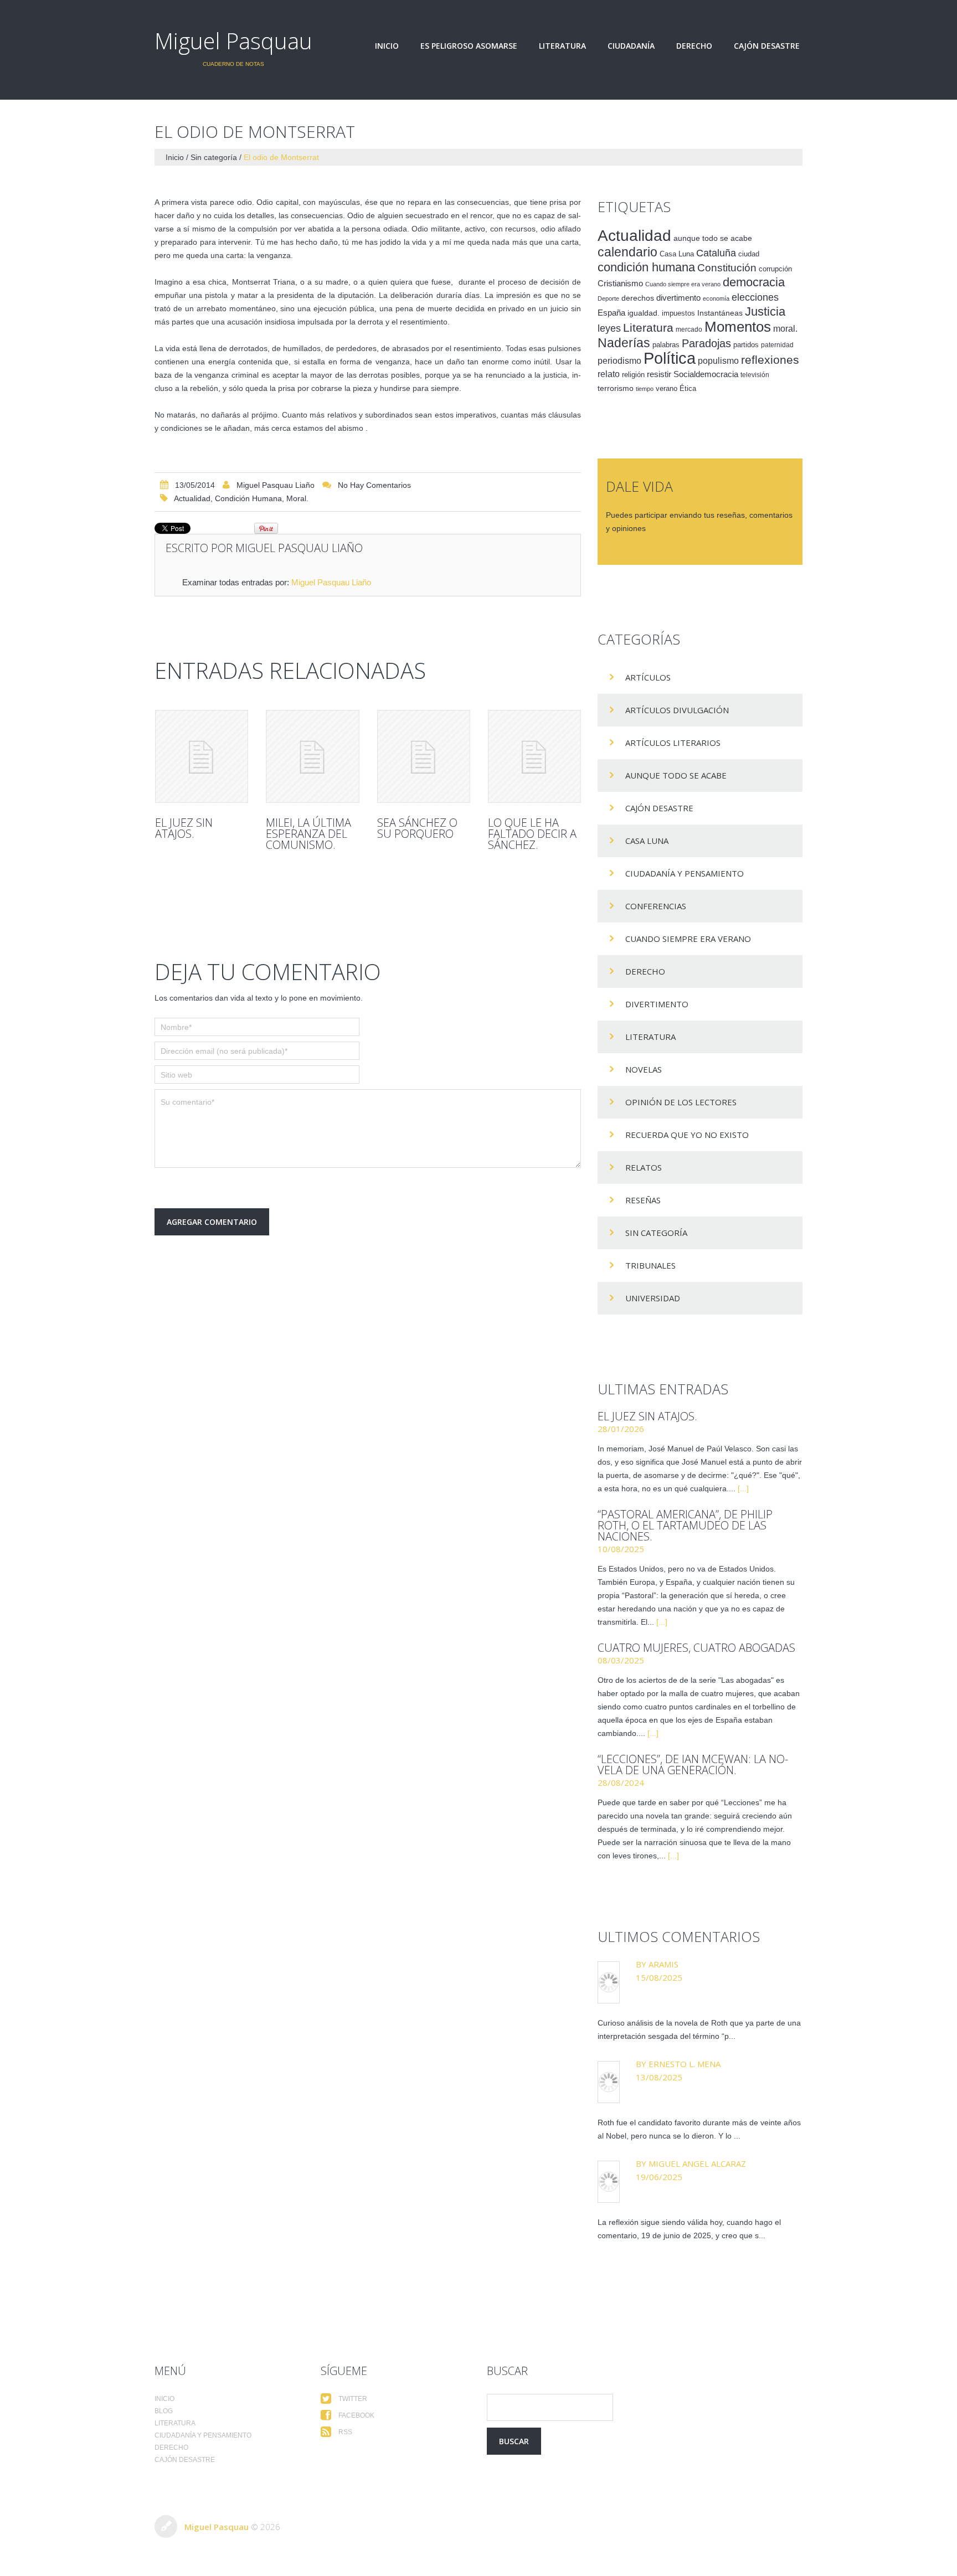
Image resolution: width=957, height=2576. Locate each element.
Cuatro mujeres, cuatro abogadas (696, 1648)
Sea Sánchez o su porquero (417, 828)
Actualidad (192, 498)
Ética (688, 389)
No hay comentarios (374, 485)
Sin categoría (214, 157)
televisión (755, 375)
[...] (743, 1488)
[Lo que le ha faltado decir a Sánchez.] (534, 756)
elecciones (755, 297)
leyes (609, 328)
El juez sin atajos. (184, 828)
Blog (164, 2411)
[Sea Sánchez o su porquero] (424, 756)
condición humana (248, 498)
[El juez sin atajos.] (202, 756)
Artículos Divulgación (677, 710)
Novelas (644, 1069)
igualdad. (644, 313)
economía (716, 298)
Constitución (727, 268)
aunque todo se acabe (713, 238)
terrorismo (616, 388)
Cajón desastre (767, 46)
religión (633, 375)
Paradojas (706, 343)
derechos (638, 298)
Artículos (648, 677)
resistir (659, 374)
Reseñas (643, 1200)
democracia (754, 282)
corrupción (775, 269)
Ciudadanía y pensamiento (685, 873)
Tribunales (650, 1265)
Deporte (608, 298)
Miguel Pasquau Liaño (276, 485)
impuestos (678, 313)
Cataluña (716, 253)
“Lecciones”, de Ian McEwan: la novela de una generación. (693, 1764)
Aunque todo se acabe (676, 775)
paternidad (777, 345)
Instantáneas (720, 313)
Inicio (387, 46)
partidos (746, 345)
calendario (627, 252)
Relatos (644, 1167)
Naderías (624, 343)
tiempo (645, 389)
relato (609, 374)
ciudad (749, 254)
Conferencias (656, 906)
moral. (297, 498)
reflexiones (770, 360)
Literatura (562, 46)
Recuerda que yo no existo (687, 1135)
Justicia (765, 311)
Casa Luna (677, 254)
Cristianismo (620, 283)
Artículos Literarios (673, 743)
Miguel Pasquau (233, 41)
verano (667, 389)
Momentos (738, 327)
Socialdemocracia (706, 374)
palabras (666, 345)
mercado (689, 329)
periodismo (619, 361)
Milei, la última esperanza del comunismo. (308, 834)
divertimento (678, 298)
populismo (718, 361)
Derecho (694, 46)
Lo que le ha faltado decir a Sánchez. (532, 834)
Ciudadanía (631, 46)
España (611, 313)
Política (670, 358)
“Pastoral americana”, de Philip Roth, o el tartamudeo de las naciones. (685, 1525)
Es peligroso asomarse (469, 46)
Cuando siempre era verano (683, 284)
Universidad (653, 1298)
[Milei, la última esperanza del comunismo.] (312, 756)
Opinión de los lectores (681, 1102)
